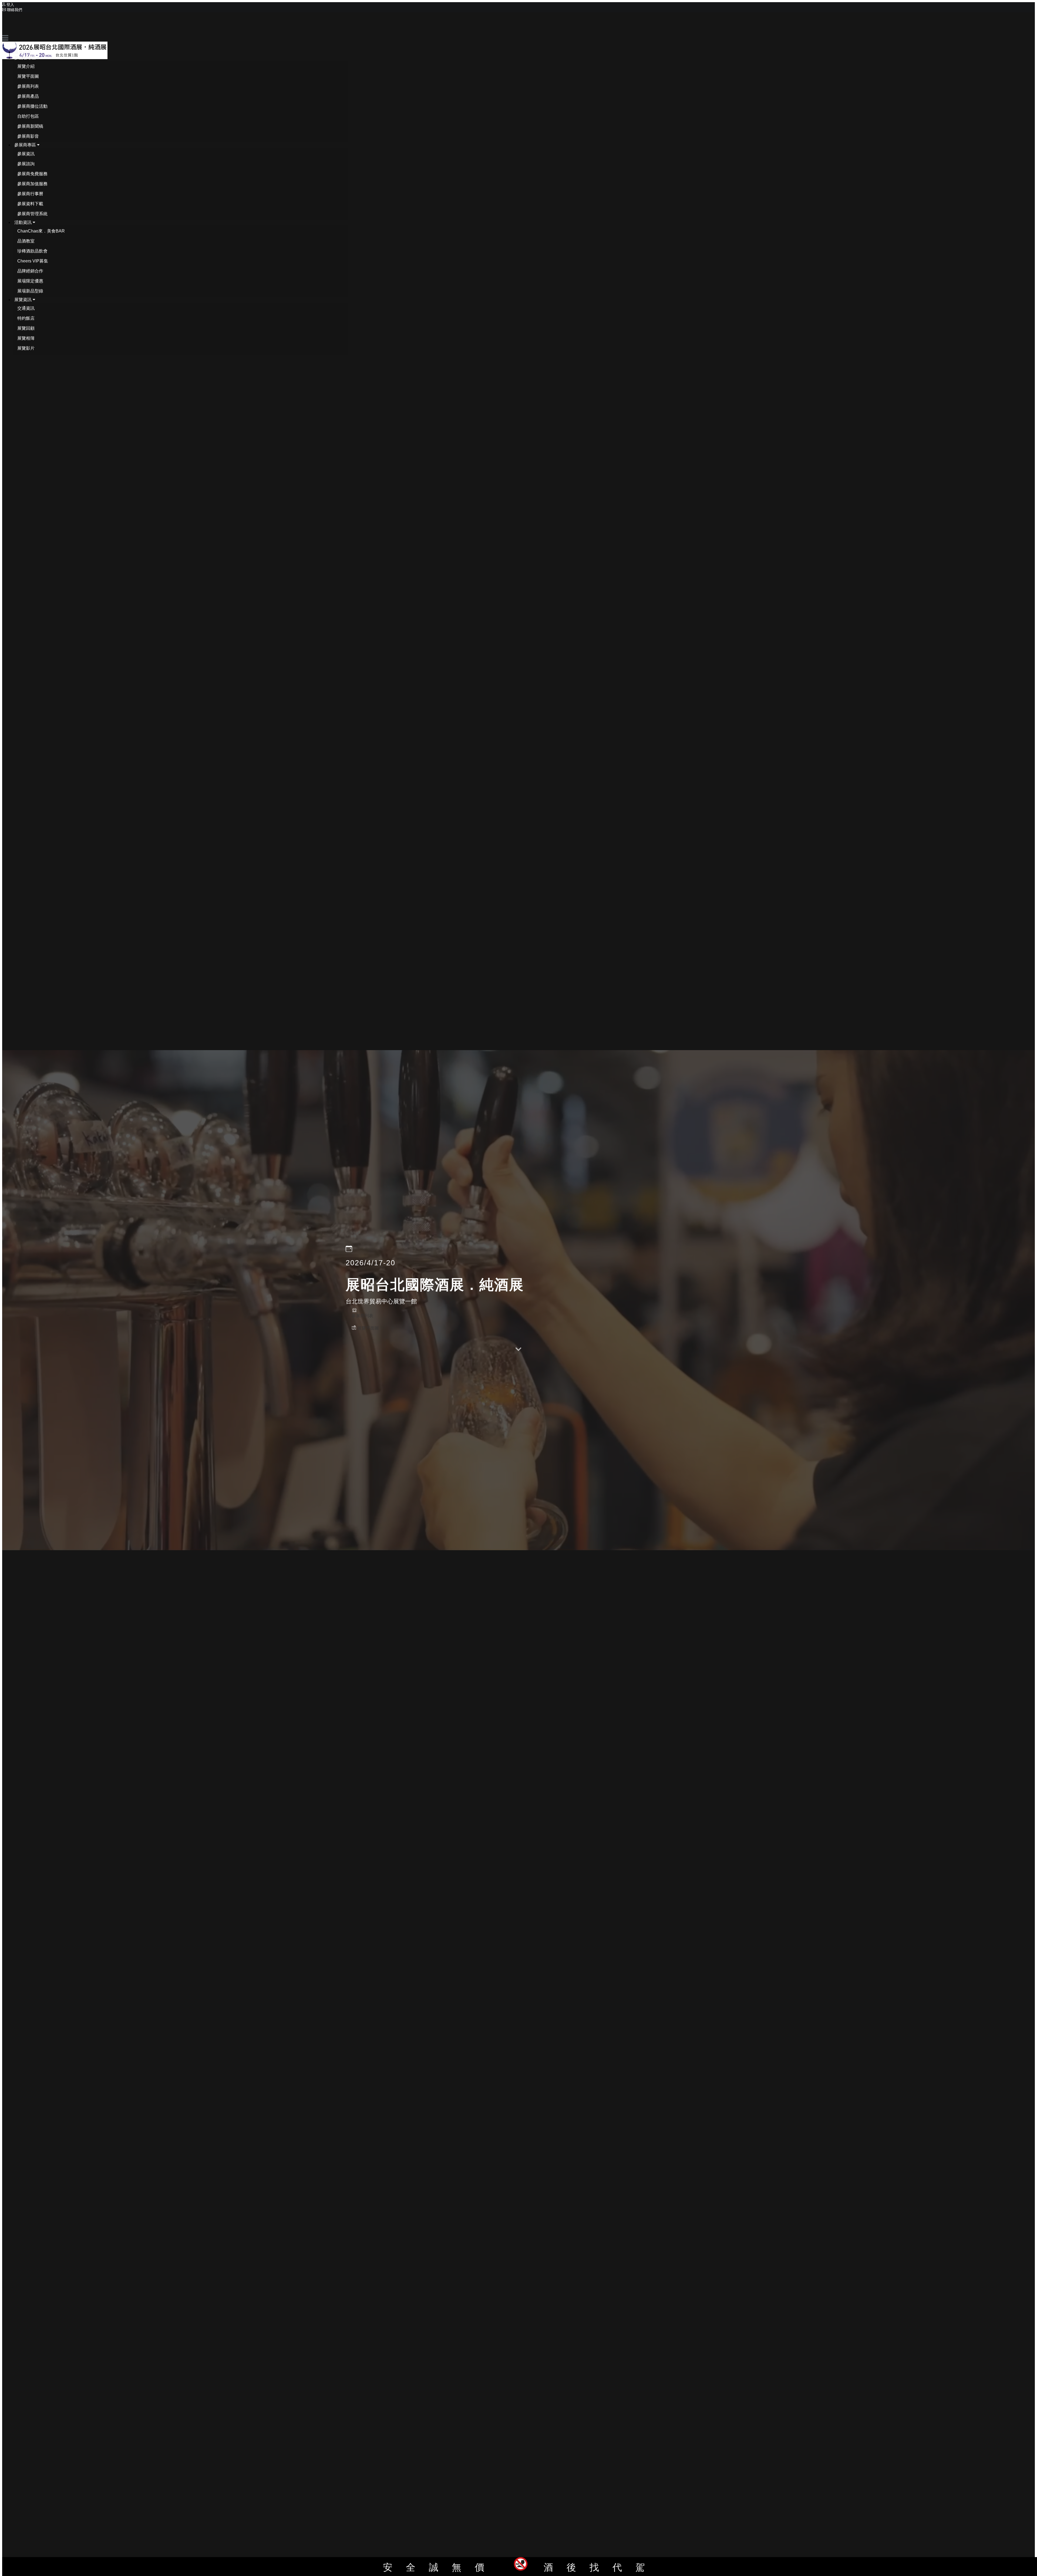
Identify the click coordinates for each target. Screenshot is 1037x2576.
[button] (27, 58)
